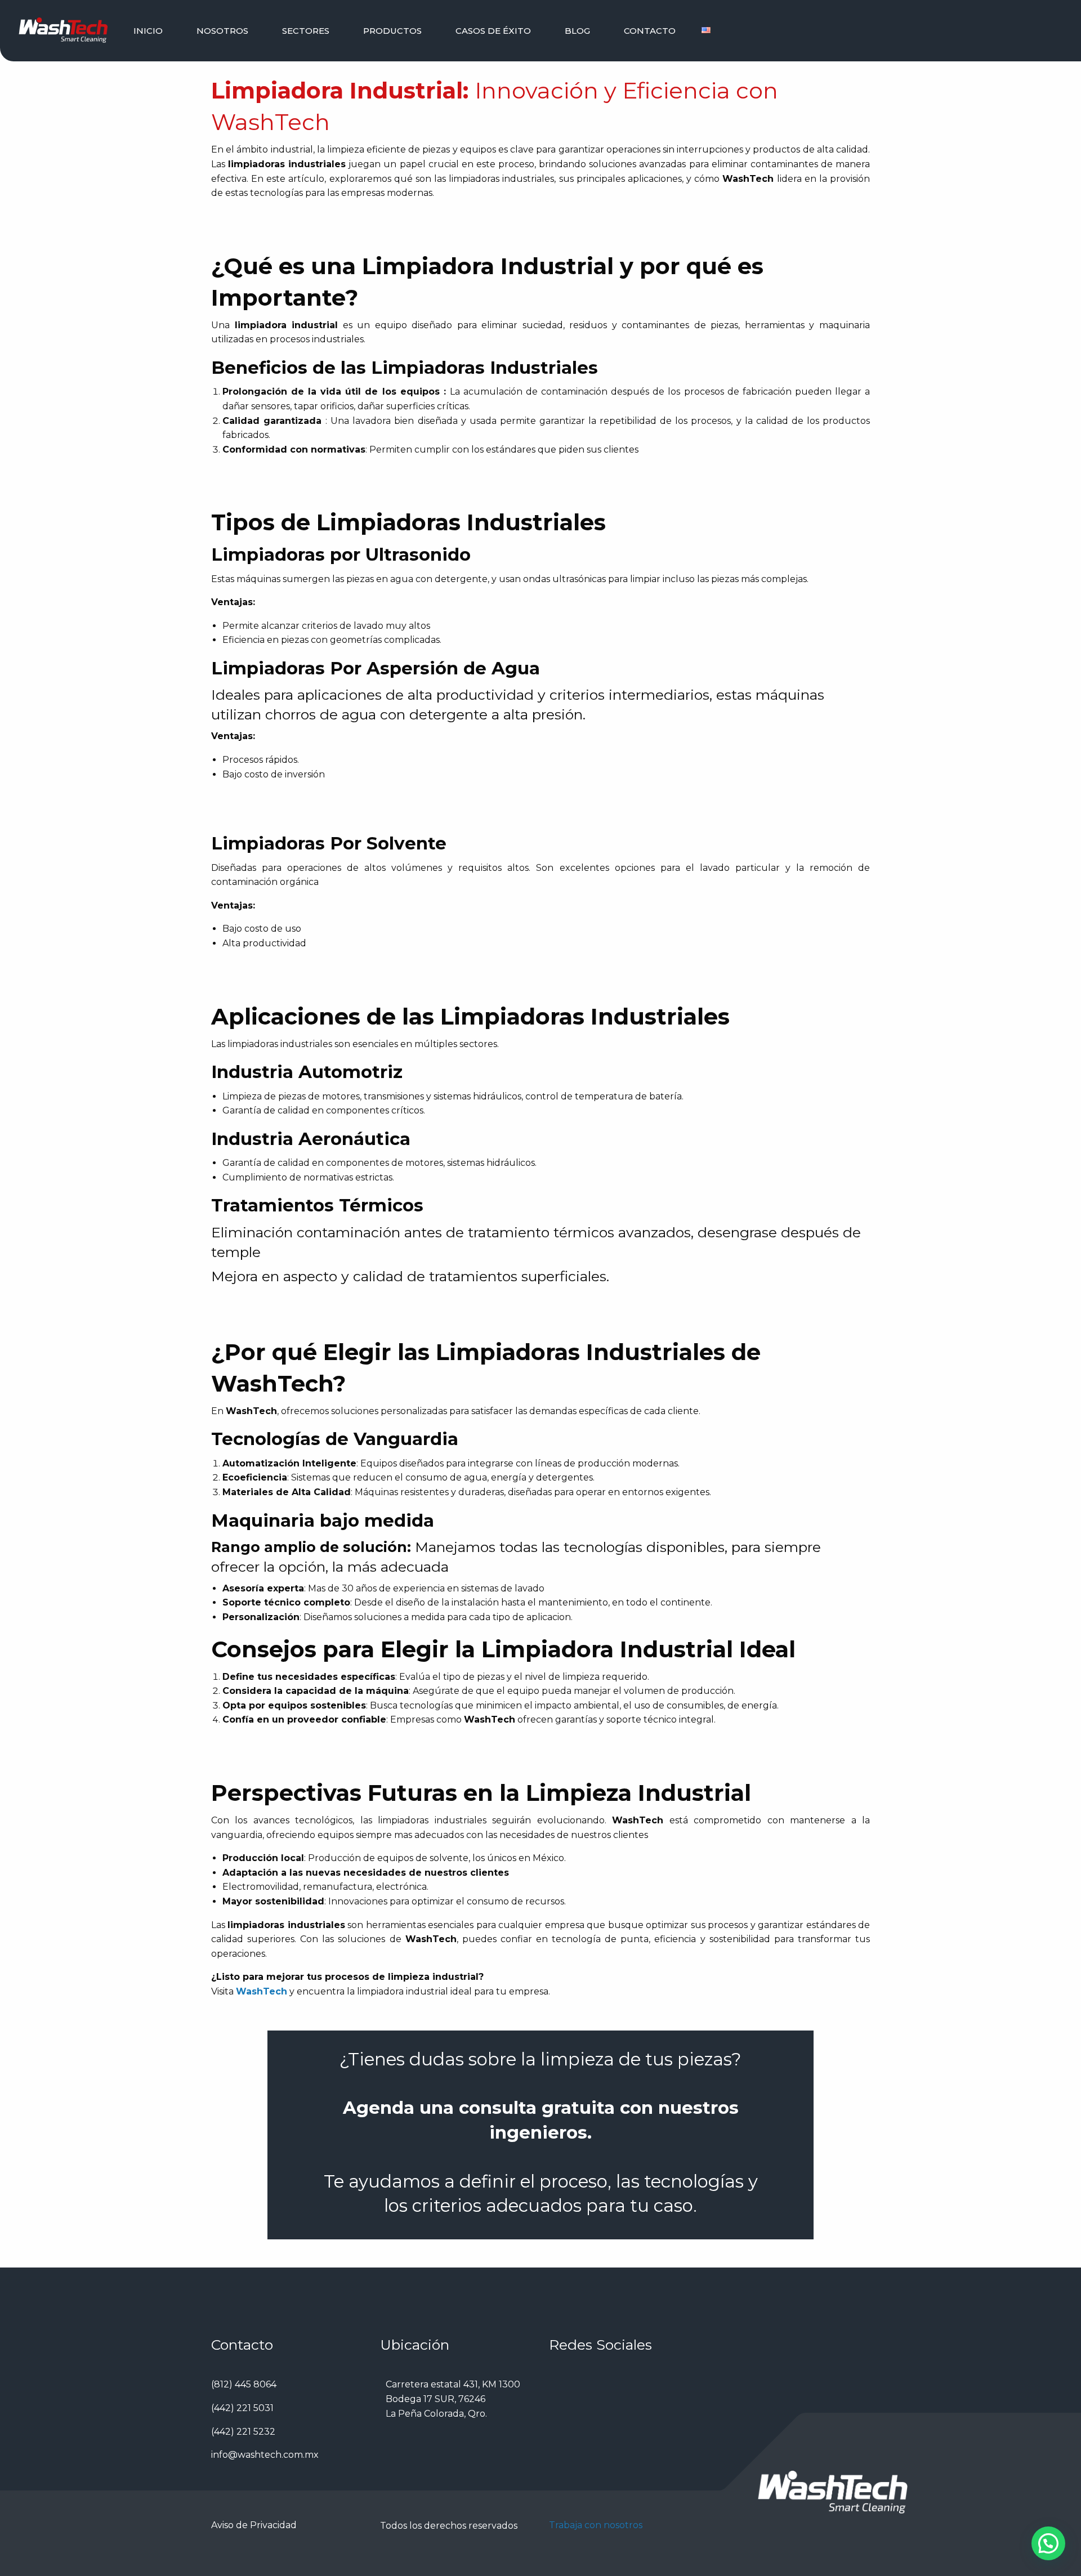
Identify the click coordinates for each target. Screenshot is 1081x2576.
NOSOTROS (222, 31)
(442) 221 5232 (243, 2432)
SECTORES (306, 31)
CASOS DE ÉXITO (493, 31)
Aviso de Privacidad (254, 2525)
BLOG (577, 31)
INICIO (148, 31)
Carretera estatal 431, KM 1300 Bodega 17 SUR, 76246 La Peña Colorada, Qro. (453, 2399)
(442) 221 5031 (242, 2408)
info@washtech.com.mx (265, 2455)
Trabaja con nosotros (596, 2525)
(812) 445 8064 (244, 2384)
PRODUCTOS (392, 31)
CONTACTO (650, 31)
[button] (1048, 2543)
